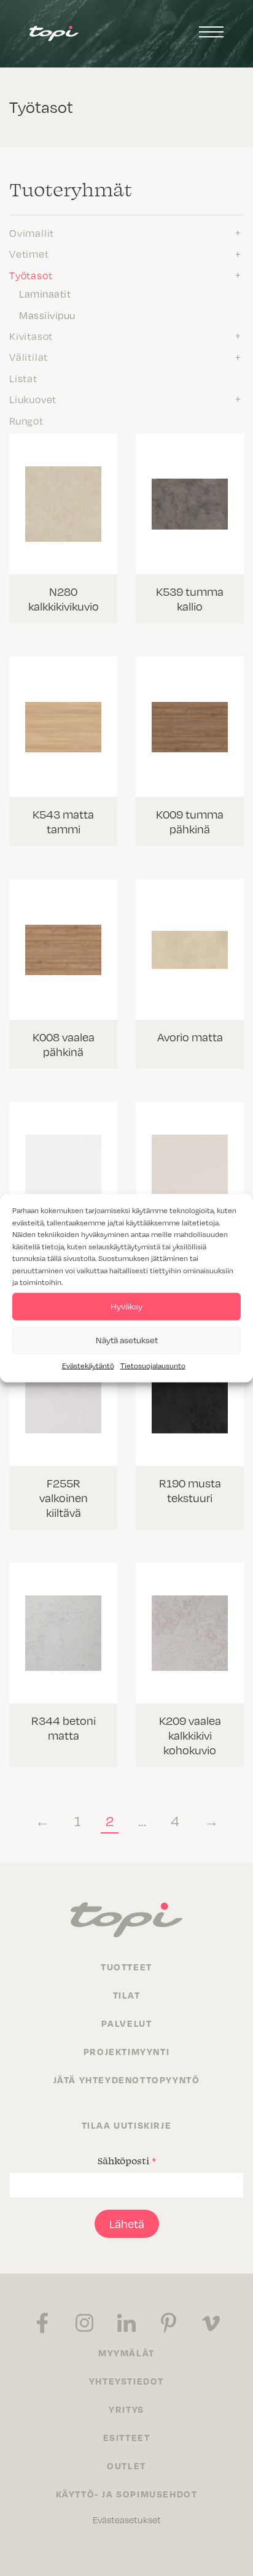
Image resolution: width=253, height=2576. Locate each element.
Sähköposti (127, 2161)
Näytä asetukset (127, 1340)
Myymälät (126, 2353)
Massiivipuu (47, 315)
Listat (23, 379)
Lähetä (127, 2224)
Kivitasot (31, 336)
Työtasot (31, 276)
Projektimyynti (126, 2051)
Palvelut (127, 2023)
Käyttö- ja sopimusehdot (127, 2494)
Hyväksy (126, 1306)
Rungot (26, 421)
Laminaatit (45, 294)
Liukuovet (33, 399)
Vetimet (29, 254)
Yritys (126, 2409)
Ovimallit (32, 233)
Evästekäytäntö (88, 1365)
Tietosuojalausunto (153, 1365)
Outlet (126, 2466)
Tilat (127, 1995)
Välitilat (29, 357)
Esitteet (127, 2437)
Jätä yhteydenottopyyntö (127, 2080)
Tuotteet (126, 1967)
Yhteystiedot (126, 2381)
